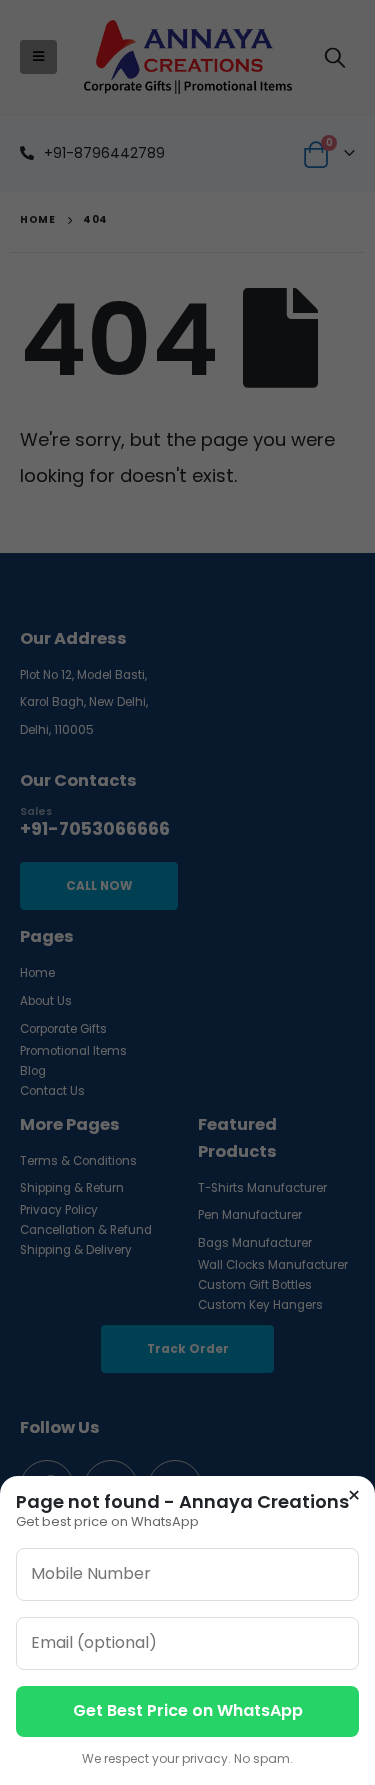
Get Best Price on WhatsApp (188, 1710)
